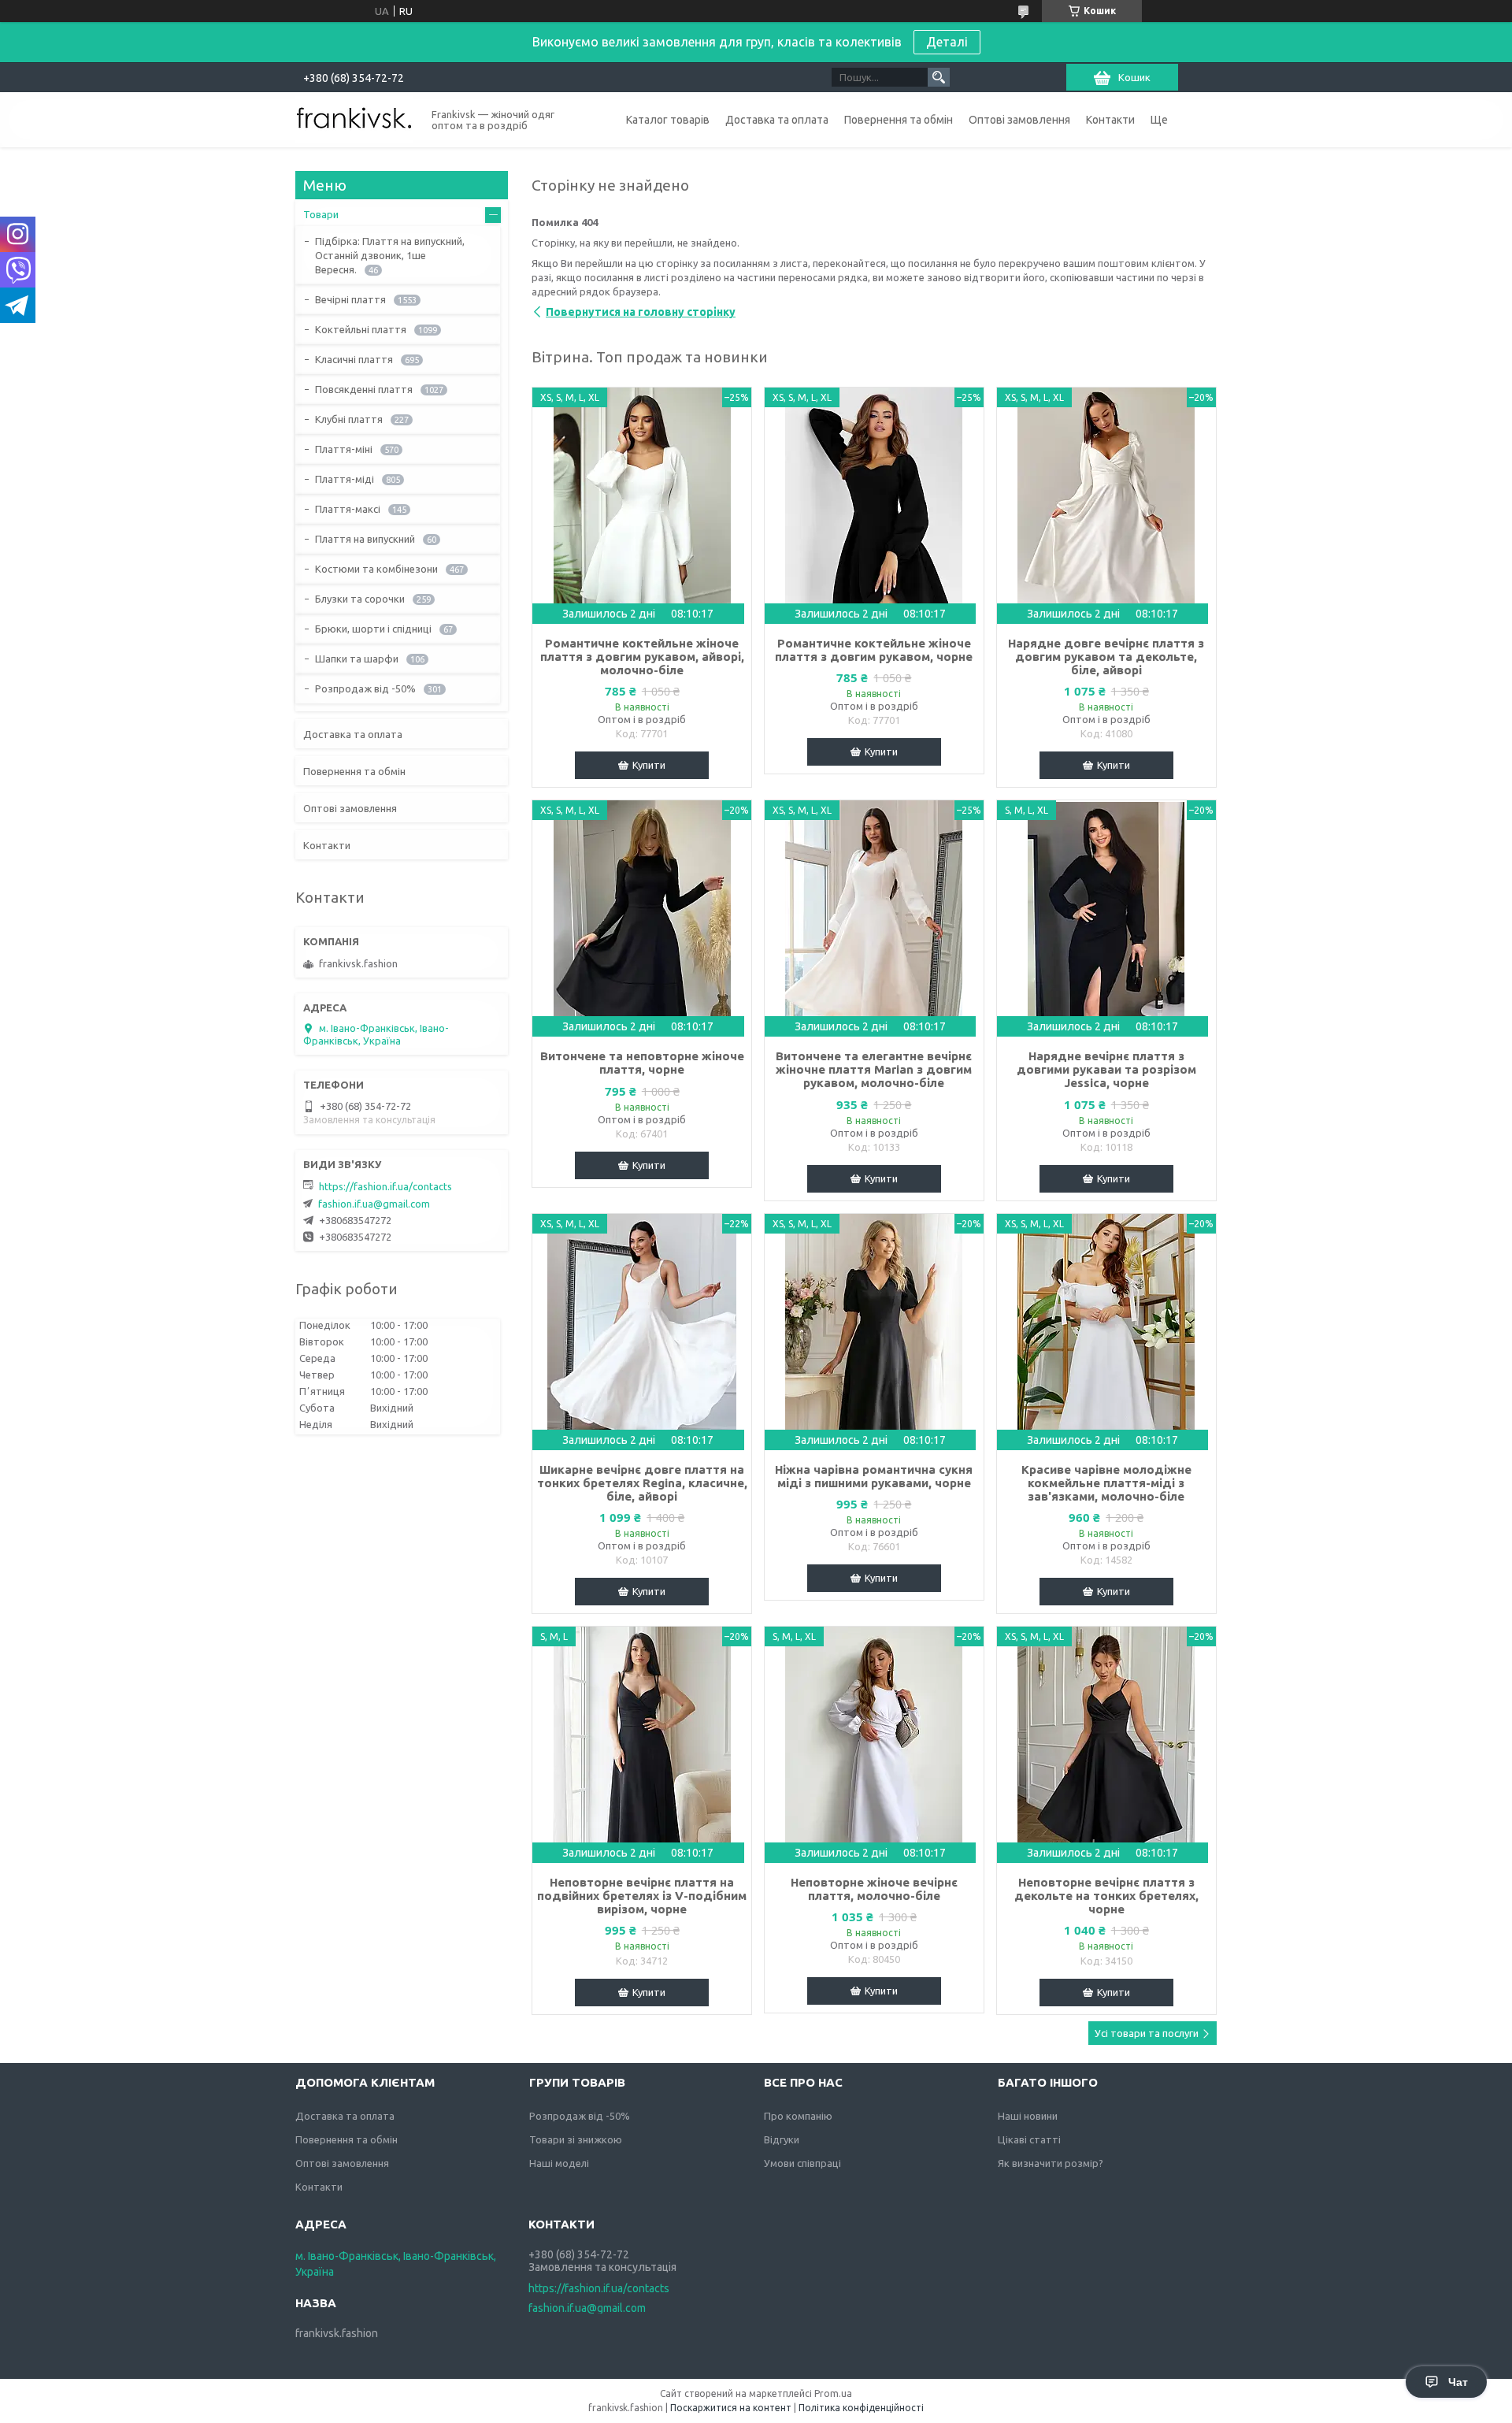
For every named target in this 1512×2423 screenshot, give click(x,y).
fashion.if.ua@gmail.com (374, 1204)
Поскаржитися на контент (731, 2408)
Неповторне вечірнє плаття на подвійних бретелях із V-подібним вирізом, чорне (642, 1896)
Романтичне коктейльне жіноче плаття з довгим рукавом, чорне (874, 650)
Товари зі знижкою (576, 2139)
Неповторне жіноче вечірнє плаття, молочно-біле (874, 1889)
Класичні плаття (354, 359)
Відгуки (782, 2139)
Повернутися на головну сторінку (641, 312)
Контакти (1110, 120)
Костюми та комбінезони (376, 569)
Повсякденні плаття (364, 389)
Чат (1458, 2382)
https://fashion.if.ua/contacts (385, 1186)
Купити (649, 765)
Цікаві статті (1029, 2139)
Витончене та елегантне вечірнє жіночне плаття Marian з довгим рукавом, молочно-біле (874, 1069)
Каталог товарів (668, 120)
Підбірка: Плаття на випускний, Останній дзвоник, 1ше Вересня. (390, 255)
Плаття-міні (344, 449)
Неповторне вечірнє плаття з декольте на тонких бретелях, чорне (1106, 1896)
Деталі (947, 42)
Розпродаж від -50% (365, 688)
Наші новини (1028, 2116)
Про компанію (798, 2116)
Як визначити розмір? (1051, 2163)
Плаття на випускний (365, 539)
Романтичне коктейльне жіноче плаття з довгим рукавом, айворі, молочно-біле (642, 657)
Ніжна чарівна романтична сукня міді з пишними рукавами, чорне (874, 1476)
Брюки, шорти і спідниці (373, 629)
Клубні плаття (349, 419)
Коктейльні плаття (361, 329)
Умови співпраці (802, 2163)
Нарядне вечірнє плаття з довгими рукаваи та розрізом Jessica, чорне (1106, 1069)
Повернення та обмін (899, 120)
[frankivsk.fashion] (354, 119)
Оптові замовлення (1019, 120)
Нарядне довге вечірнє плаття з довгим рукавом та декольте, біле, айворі (1106, 657)
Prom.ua (833, 2393)
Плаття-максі (348, 509)
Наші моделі (559, 2163)
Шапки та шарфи (357, 659)
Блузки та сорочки (360, 599)
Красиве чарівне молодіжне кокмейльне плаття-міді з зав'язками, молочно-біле (1106, 1483)
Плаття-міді (345, 479)
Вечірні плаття (350, 299)
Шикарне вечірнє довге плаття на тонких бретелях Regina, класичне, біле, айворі (642, 1483)
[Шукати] (939, 77)
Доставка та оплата (777, 120)
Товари (321, 214)
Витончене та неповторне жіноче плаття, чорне (642, 1063)
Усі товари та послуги (1147, 2033)
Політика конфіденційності (861, 2408)
